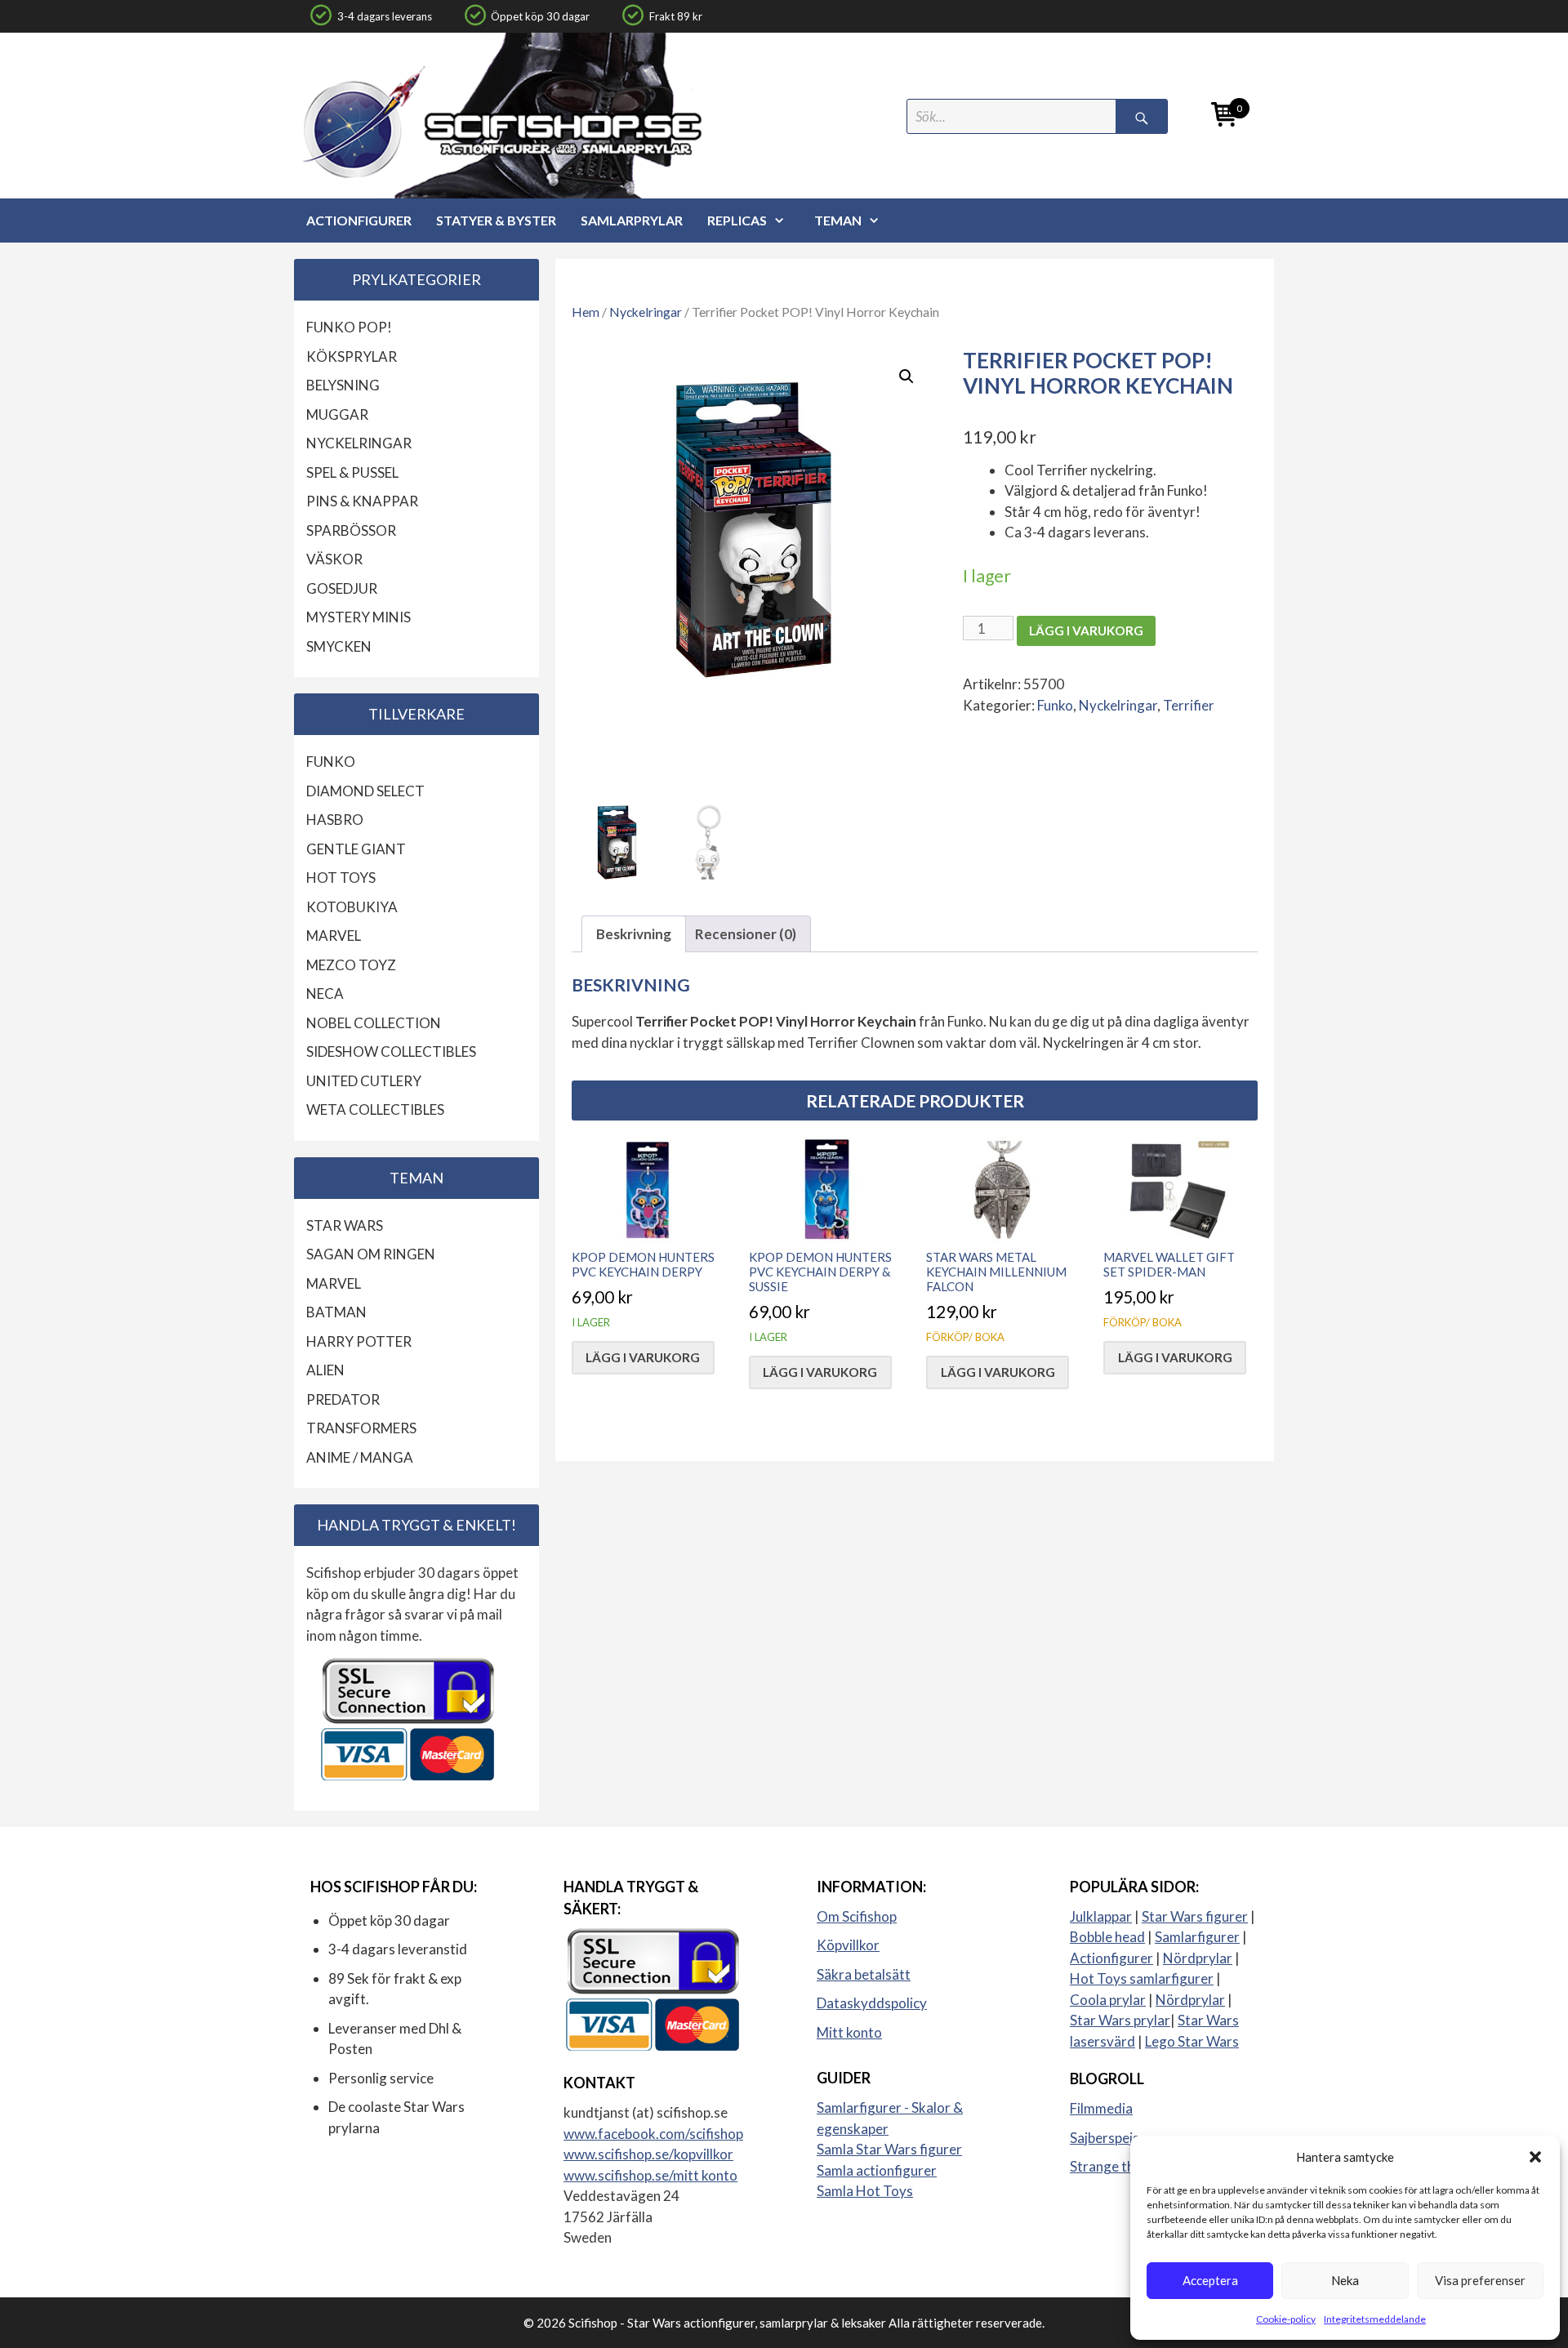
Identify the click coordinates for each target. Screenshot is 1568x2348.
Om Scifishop (857, 1916)
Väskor (334, 559)
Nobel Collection (374, 1023)
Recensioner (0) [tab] (746, 934)
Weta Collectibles (375, 1109)
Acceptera (1210, 2280)
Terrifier (1189, 705)
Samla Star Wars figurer (889, 2149)
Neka (1345, 2280)
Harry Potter (359, 1341)
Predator (343, 1399)
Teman (838, 220)
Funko (1055, 705)
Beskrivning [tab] (634, 934)
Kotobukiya (352, 907)
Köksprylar (352, 356)
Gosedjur (342, 588)
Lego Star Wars (1192, 2041)
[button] (1535, 2157)
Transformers (361, 1428)
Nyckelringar (646, 312)
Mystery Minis (359, 617)
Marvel (334, 936)
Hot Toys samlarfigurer (1142, 1978)
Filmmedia (1101, 2108)
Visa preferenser (1480, 2280)
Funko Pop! (349, 327)
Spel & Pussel (352, 472)
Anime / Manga (360, 1457)
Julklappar (1101, 1916)
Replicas (737, 220)
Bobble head (1107, 1937)
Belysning (343, 385)
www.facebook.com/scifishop (653, 2134)
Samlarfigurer (1197, 1937)
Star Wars (345, 1225)
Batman (336, 1312)
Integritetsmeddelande (1375, 2319)
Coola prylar (1108, 2000)
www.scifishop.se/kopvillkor (648, 2154)
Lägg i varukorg (1086, 630)
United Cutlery (364, 1081)
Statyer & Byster (496, 220)
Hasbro (335, 820)
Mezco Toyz (351, 965)
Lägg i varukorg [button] (643, 1357)
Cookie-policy (1286, 2319)
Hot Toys (341, 878)
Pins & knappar (362, 501)
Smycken (339, 646)
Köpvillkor (848, 1945)
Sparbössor (351, 530)
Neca (325, 994)
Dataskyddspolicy (872, 2003)
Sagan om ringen (371, 1254)
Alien (325, 1370)
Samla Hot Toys (865, 2191)
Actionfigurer (359, 220)
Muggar (337, 414)
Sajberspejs (1105, 2138)
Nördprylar (1198, 1958)
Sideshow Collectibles (391, 1051)
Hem (586, 312)
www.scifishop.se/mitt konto (650, 2175)
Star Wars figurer (1195, 1916)
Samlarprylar (632, 220)
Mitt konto (849, 2032)
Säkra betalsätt (864, 1974)
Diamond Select (365, 791)
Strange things (1115, 2166)
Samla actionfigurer (877, 2170)
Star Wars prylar (1120, 2020)
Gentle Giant (356, 849)
